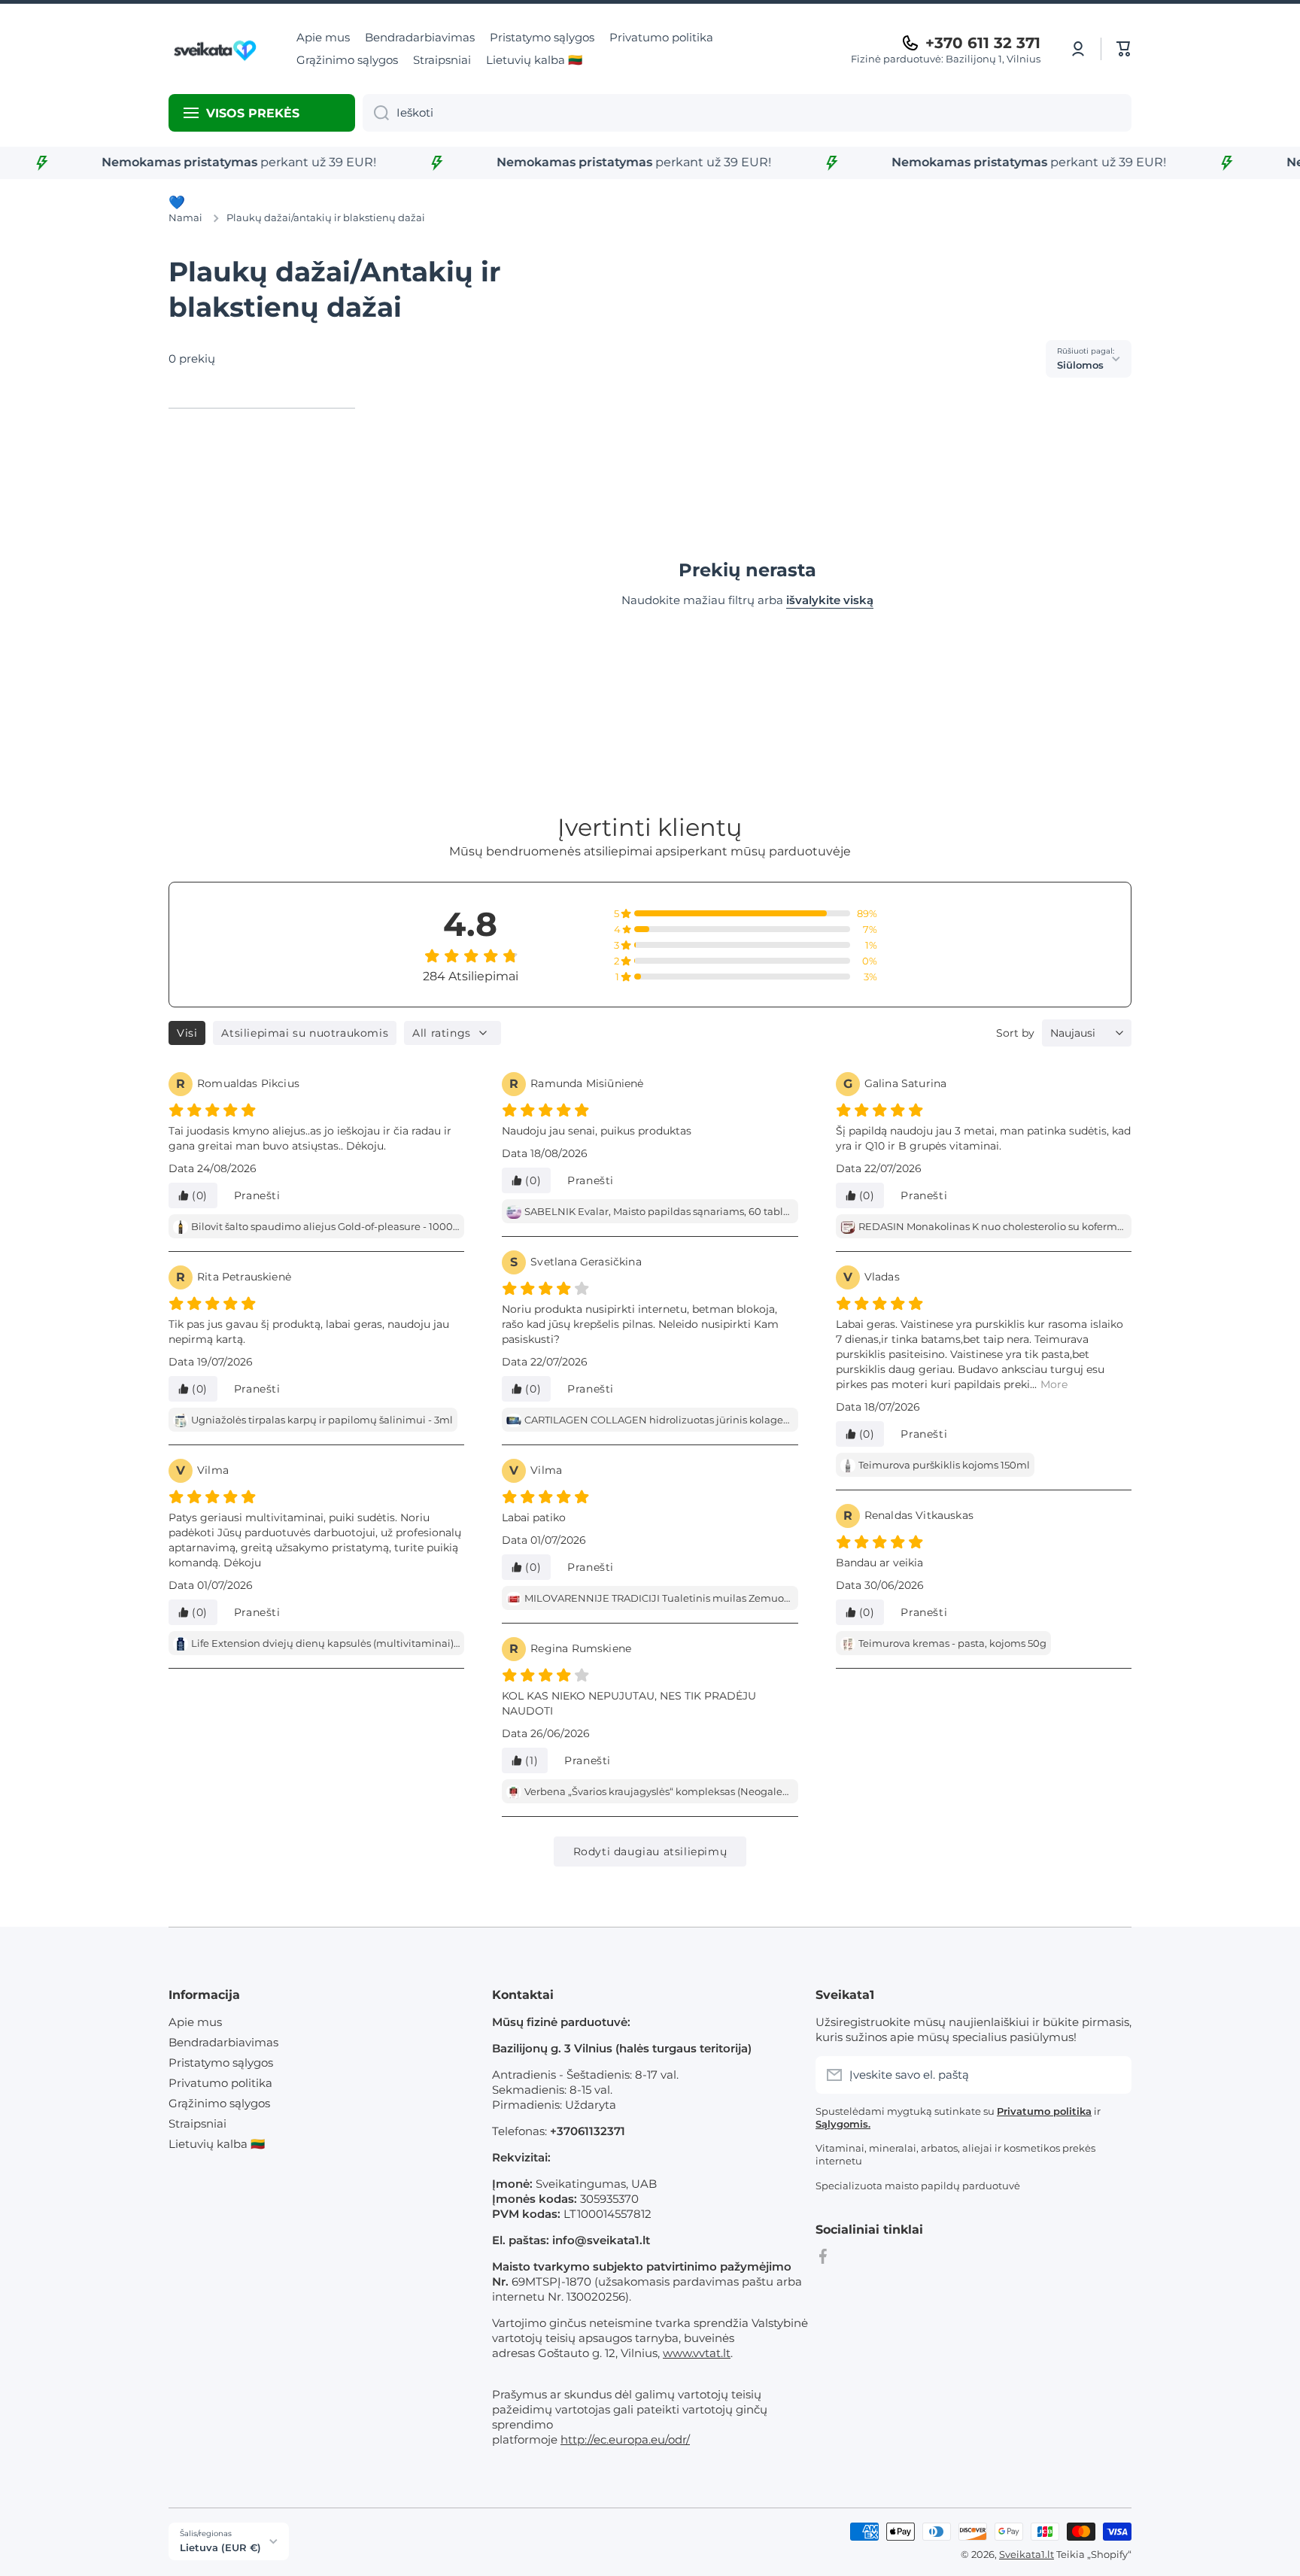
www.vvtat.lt (697, 2353)
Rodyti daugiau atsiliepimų (650, 1851)
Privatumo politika (220, 2083)
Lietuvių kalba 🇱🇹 (217, 2144)
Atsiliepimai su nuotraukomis (305, 1033)
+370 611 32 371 (983, 43)
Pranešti (257, 1195)
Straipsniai (197, 2123)
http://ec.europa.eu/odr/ (625, 2439)
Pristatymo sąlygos (221, 2063)
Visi (187, 1033)
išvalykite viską (830, 600)
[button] (1124, 49)
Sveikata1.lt (1027, 2554)
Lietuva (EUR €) (220, 2547)
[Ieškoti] (376, 113)
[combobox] (747, 113)
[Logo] (217, 49)
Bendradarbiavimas (223, 2042)
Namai (185, 217)
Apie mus (195, 2022)
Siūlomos (1080, 365)
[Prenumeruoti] (1113, 2075)
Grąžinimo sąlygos (219, 2103)
